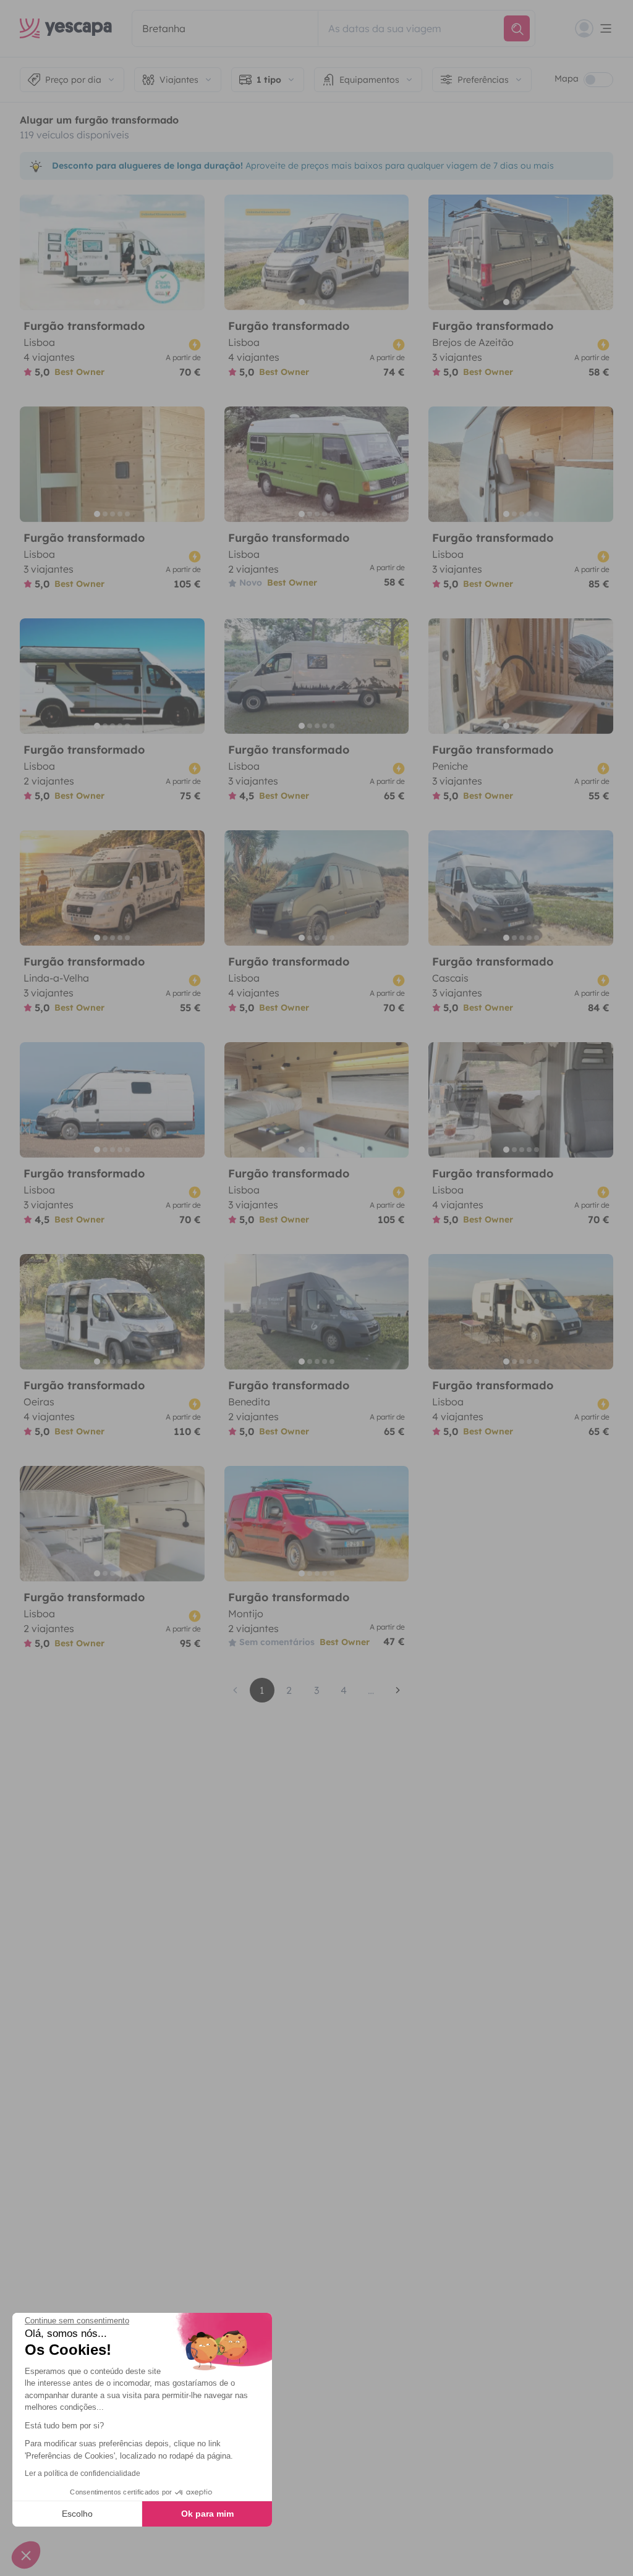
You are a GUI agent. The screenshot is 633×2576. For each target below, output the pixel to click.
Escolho (77, 2514)
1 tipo (269, 80)
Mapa (567, 78)
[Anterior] (35, 252)
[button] (26, 2555)
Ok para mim (207, 2514)
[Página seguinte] (398, 1690)
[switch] (598, 80)
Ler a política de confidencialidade (83, 2473)
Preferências (483, 80)
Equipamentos (369, 80)
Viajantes (179, 80)
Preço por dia (73, 80)
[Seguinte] (190, 252)
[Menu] (594, 28)
